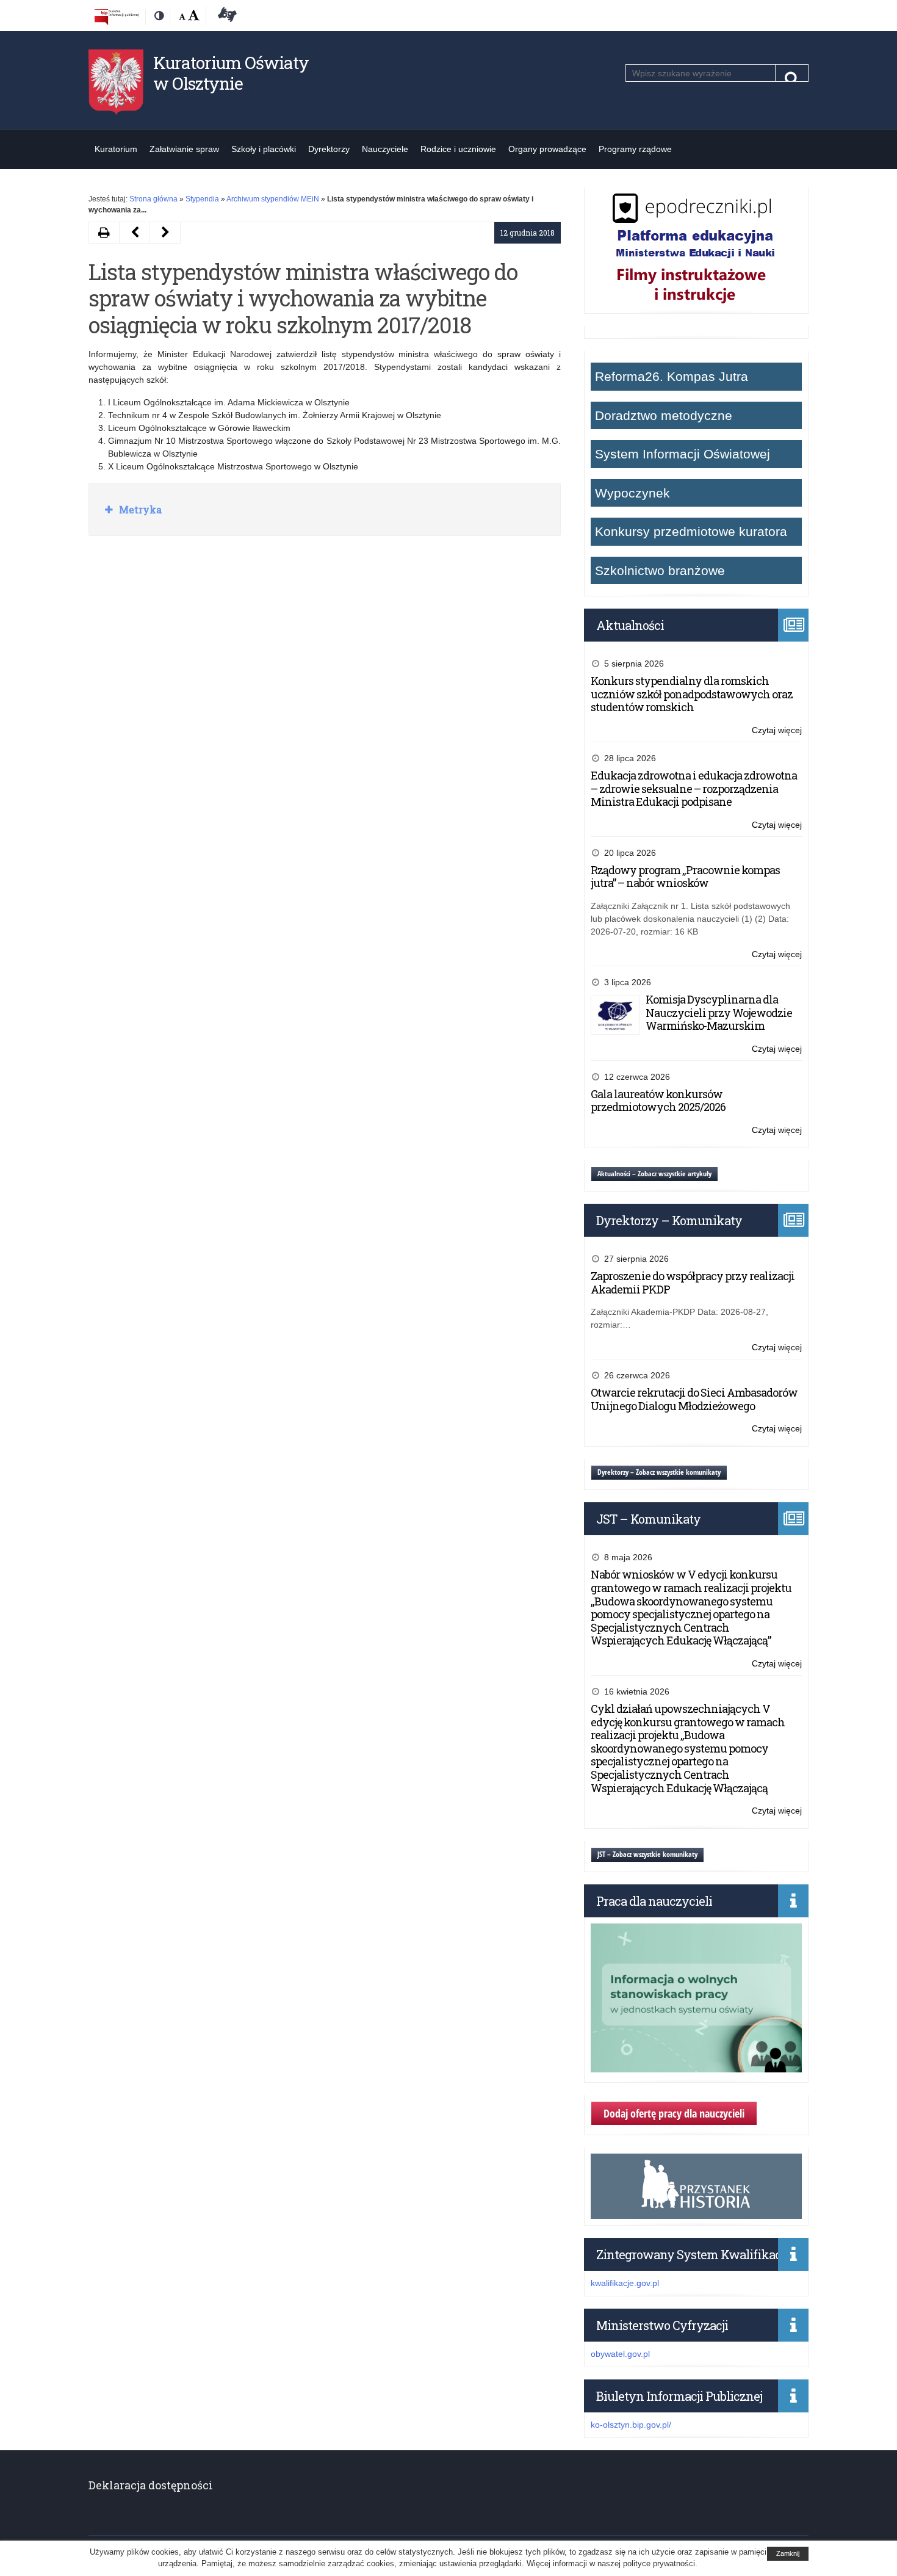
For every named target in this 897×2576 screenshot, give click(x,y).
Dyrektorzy (329, 149)
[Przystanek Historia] (696, 2212)
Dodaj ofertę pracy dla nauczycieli (674, 2113)
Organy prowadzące (547, 149)
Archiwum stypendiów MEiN (273, 199)
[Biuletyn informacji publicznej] (117, 16)
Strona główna (153, 199)
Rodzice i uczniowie (458, 149)
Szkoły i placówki (264, 149)
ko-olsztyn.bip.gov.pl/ (631, 2425)
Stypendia (202, 199)
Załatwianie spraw (184, 149)
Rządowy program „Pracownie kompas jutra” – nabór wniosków (685, 877)
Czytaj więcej (777, 731)
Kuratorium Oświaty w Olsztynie (231, 73)
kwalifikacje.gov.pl (625, 2283)
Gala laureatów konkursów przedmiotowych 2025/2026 (658, 1101)
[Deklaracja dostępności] (225, 16)
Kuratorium (116, 149)
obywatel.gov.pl (620, 2354)
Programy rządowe (635, 149)
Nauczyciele (385, 149)
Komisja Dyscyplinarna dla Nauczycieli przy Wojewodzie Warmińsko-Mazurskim (719, 1012)
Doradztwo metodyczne (664, 415)
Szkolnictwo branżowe (660, 570)
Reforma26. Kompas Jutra (672, 376)
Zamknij (788, 2553)
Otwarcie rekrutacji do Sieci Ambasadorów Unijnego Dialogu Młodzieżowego (694, 1399)
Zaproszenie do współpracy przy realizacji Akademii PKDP (693, 1283)
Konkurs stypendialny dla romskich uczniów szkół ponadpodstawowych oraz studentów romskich (692, 694)
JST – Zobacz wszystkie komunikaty (647, 1854)
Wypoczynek (632, 493)
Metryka (139, 509)
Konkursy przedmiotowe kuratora (691, 531)
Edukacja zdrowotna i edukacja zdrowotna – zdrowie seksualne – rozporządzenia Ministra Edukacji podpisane (694, 788)
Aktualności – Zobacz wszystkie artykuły (654, 1174)
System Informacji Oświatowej (683, 454)
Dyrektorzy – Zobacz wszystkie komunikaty (659, 1472)
